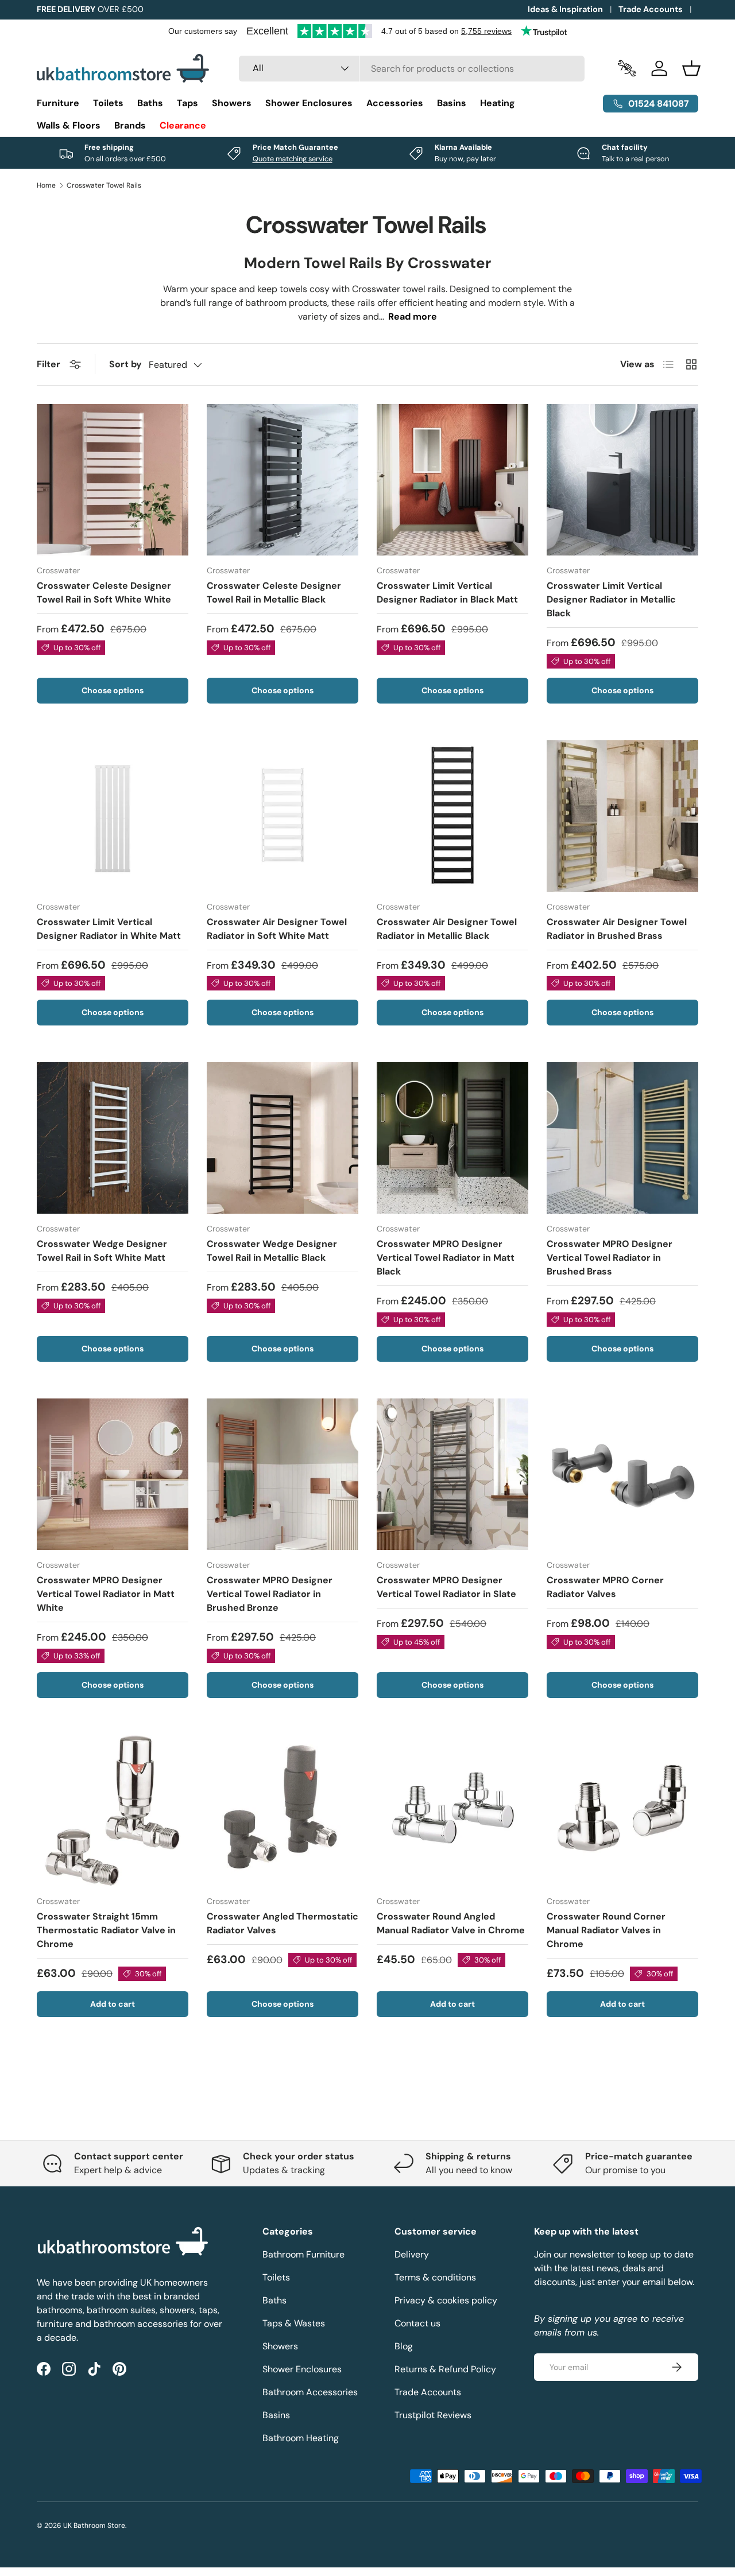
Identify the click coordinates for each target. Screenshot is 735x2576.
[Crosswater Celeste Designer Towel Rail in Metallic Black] (283, 480)
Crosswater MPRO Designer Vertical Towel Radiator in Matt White (106, 1594)
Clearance (183, 125)
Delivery (412, 2254)
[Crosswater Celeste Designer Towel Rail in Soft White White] (113, 480)
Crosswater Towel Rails (104, 185)
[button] (691, 68)
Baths (150, 103)
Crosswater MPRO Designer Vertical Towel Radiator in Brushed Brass (610, 1258)
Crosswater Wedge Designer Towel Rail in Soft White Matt (102, 1251)
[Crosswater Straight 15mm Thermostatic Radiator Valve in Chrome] (113, 1810)
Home (46, 185)
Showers (232, 103)
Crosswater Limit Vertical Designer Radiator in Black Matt (447, 592)
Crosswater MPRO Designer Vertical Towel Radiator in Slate (446, 1587)
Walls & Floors (69, 125)
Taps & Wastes (294, 2323)
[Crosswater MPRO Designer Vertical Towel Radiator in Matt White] (113, 1474)
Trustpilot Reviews (433, 2415)
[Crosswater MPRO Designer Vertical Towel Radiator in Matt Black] (452, 1138)
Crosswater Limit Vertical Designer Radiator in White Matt (109, 929)
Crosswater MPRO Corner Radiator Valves (605, 1587)
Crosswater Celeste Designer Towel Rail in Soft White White (104, 592)
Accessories (395, 103)
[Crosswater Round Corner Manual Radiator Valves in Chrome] (622, 1810)
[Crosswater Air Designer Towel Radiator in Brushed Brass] (622, 816)
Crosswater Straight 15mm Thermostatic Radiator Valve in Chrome (106, 1930)
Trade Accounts (651, 9)
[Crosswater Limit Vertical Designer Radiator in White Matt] (113, 816)
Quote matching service (293, 159)
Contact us (417, 2323)
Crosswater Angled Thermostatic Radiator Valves (283, 1923)
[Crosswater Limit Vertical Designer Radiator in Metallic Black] (622, 480)
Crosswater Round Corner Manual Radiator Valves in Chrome (606, 1930)
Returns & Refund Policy (445, 2369)
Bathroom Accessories (310, 2392)
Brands (130, 125)
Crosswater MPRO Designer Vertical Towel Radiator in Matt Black (446, 1258)
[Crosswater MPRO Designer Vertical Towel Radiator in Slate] (452, 1474)
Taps (187, 103)
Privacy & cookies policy (446, 2300)
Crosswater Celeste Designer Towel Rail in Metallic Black (274, 592)
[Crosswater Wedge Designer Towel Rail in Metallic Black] (283, 1138)
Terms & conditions (435, 2277)
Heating (498, 103)
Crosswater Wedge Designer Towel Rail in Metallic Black (272, 1251)
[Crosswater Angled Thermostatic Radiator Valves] (283, 1810)
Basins (452, 103)
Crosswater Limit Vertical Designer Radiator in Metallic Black (611, 599)
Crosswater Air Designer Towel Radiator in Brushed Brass (617, 929)
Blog (404, 2346)
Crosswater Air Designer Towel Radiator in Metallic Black (447, 929)
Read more (413, 316)
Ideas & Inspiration (565, 9)
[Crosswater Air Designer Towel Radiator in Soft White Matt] (283, 816)
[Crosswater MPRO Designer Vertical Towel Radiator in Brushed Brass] (622, 1138)
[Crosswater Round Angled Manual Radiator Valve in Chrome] (452, 1810)
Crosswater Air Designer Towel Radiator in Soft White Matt (277, 929)
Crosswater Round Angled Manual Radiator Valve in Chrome (451, 1923)
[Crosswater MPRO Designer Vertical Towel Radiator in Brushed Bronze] (283, 1474)
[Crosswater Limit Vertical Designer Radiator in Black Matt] (452, 480)
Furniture (58, 103)
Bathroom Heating (301, 2438)
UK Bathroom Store (94, 2526)
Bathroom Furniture (303, 2254)
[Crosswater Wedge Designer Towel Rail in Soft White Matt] (113, 1138)
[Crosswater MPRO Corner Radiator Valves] (622, 1474)
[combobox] (412, 69)
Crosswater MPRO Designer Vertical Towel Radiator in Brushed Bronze (270, 1594)
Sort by (125, 364)
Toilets (108, 103)
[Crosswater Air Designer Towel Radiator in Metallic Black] (452, 816)
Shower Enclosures (309, 103)
